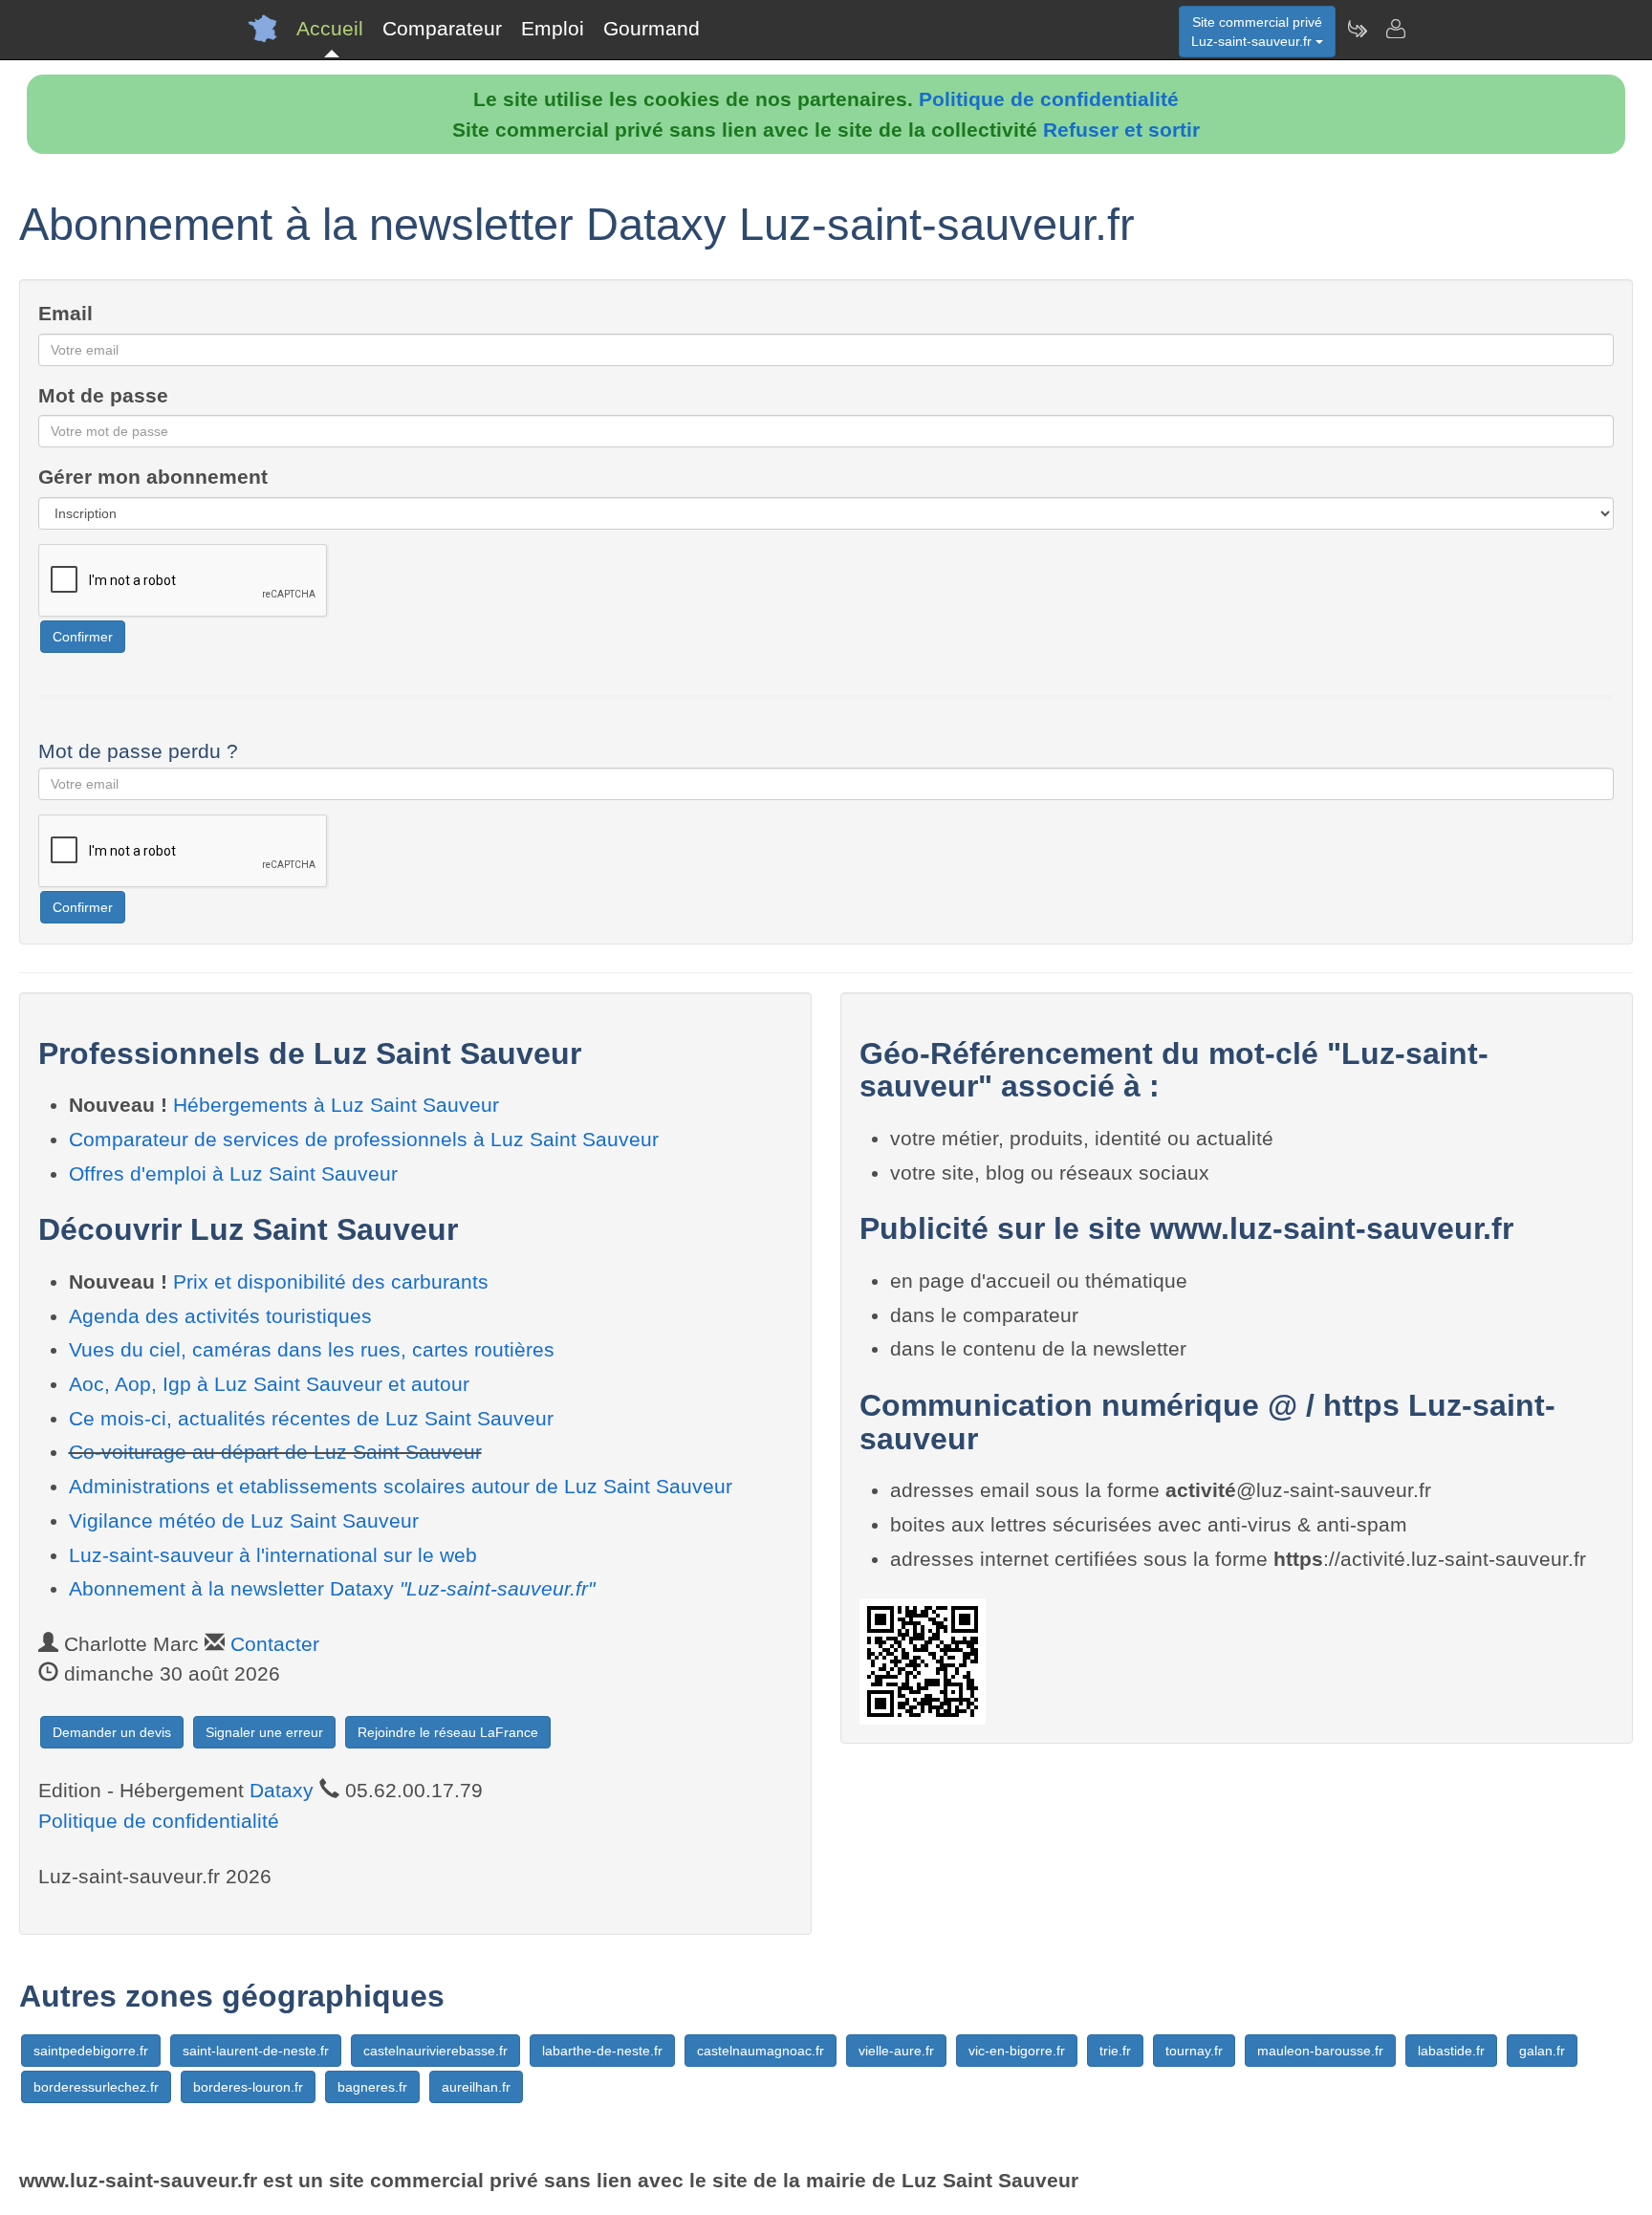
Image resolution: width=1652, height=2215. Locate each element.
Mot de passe (103, 395)
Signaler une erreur (264, 1732)
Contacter (275, 1644)
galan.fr (1542, 2051)
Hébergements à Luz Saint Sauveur (336, 1105)
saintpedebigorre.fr (91, 2051)
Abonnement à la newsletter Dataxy (332, 1588)
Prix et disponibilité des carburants (331, 1281)
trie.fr (1115, 2051)
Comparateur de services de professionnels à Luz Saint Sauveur (364, 1139)
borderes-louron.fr (248, 2087)
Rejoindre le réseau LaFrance (448, 1732)
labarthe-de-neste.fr (602, 2051)
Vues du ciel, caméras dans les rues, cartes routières (312, 1349)
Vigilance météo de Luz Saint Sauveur (244, 1520)
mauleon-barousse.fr (1320, 2051)
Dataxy (282, 1790)
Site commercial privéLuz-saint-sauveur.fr (1257, 32)
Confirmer (83, 637)
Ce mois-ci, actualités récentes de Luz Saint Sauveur (311, 1418)
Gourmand (652, 28)
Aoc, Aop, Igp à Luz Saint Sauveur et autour (269, 1384)
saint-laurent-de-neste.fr (256, 2051)
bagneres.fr (372, 2087)
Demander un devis (112, 1732)
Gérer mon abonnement (153, 477)
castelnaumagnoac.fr (761, 2051)
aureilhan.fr (476, 2087)
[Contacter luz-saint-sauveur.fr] (1395, 29)
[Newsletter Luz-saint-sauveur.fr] (1357, 29)
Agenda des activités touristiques (220, 1316)
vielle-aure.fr (896, 2051)
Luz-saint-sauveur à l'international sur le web (273, 1555)
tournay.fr (1194, 2051)
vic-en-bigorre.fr (1017, 2051)
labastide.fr (1451, 2051)
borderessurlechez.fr (96, 2087)
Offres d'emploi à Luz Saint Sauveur (233, 1173)
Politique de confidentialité (1049, 99)
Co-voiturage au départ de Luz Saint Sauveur (275, 1452)
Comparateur (442, 28)
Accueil (330, 28)
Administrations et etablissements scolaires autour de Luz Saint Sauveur (401, 1486)
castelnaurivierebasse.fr (435, 2051)
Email (65, 313)
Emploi (553, 28)
